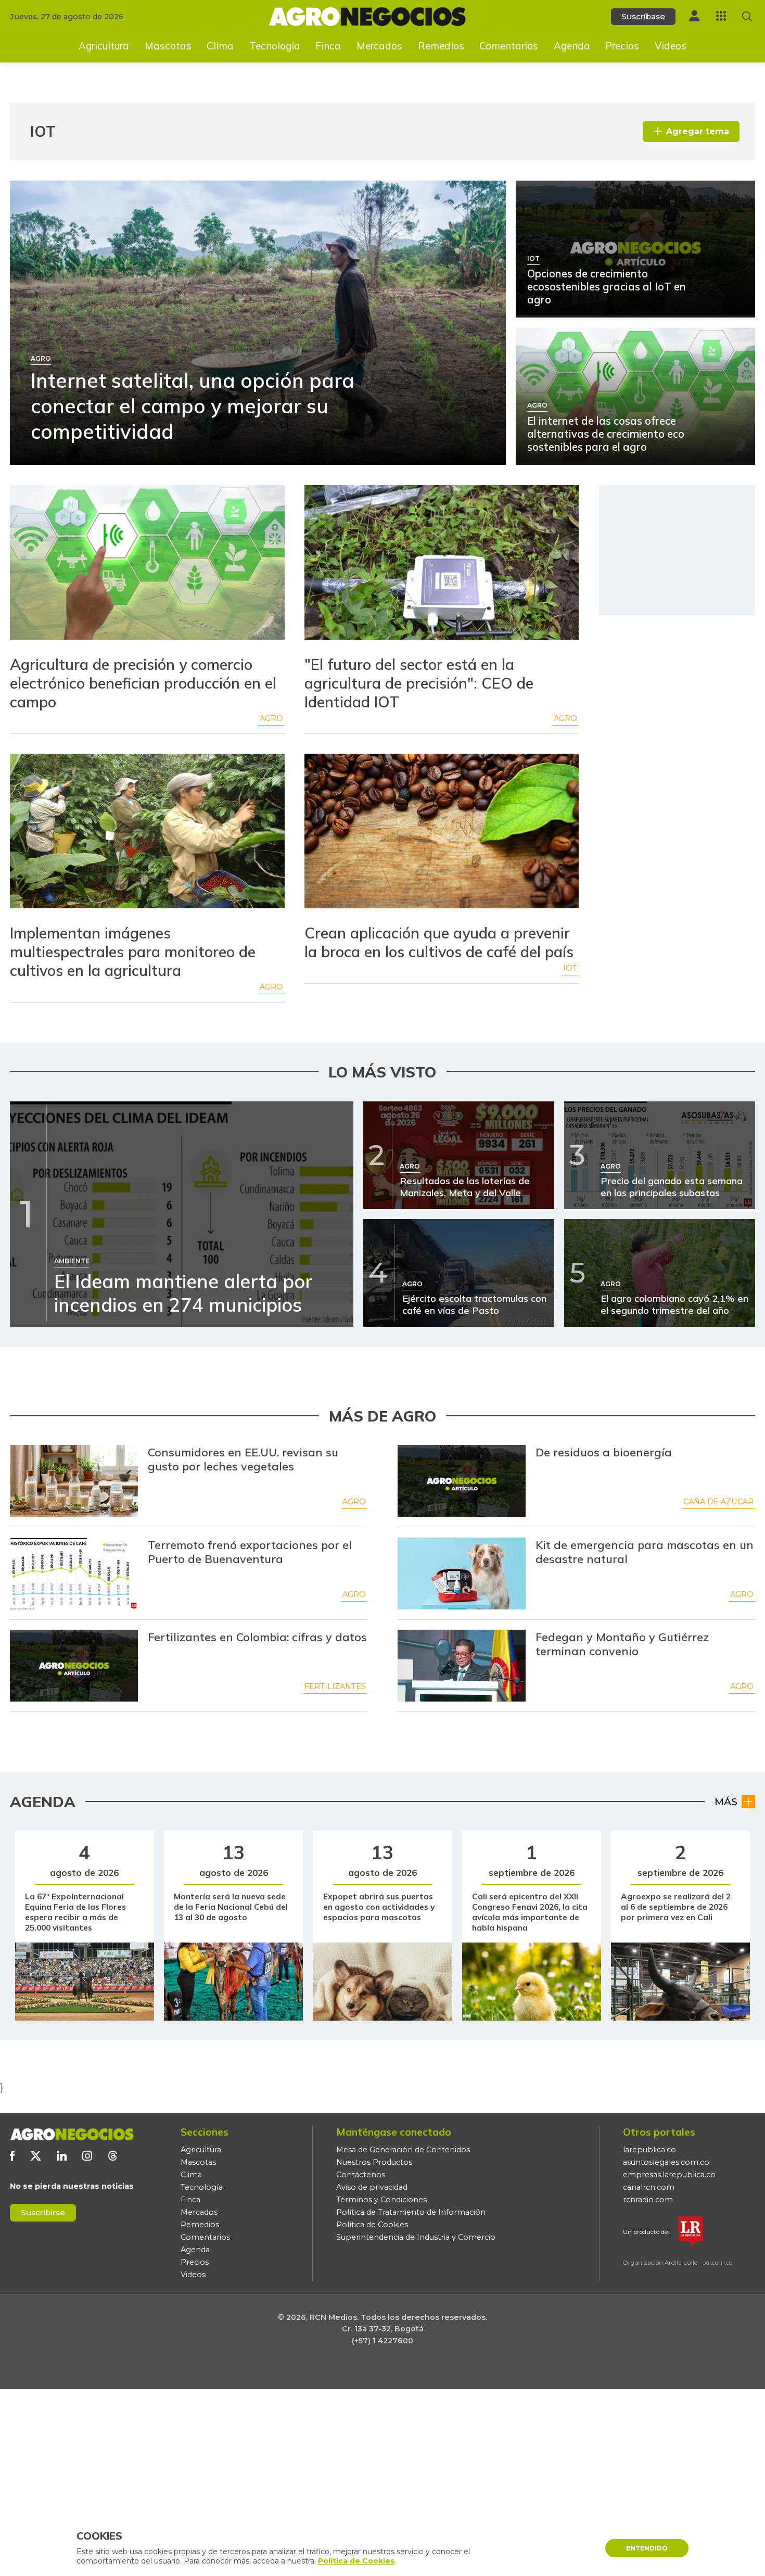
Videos (671, 46)
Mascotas (168, 46)
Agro (271, 718)
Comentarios (509, 46)
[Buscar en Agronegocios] (747, 16)
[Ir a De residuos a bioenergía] (462, 1481)
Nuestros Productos (374, 2162)
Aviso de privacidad (372, 2187)
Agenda (572, 46)
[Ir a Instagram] (87, 2156)
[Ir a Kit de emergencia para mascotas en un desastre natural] (462, 1573)
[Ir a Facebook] (12, 2156)
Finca (328, 46)
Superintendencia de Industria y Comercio (416, 2237)
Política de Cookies (372, 2225)
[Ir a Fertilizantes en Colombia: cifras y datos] (74, 1666)
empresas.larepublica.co (669, 2175)
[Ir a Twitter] (36, 2156)
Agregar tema (698, 131)
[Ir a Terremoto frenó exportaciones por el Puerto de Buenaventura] (74, 1573)
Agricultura (104, 46)
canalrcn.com (649, 2187)
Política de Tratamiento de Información (411, 2212)
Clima (220, 46)
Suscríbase (643, 16)
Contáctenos (361, 2175)
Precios (622, 46)
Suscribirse (43, 2212)
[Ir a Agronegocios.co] (72, 2134)
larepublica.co (649, 2150)
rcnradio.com (648, 2200)
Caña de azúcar (718, 1502)
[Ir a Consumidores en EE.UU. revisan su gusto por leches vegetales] (74, 1481)
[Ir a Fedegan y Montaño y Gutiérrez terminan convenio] (462, 1666)
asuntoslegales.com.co (666, 2162)
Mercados (379, 46)
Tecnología (275, 46)
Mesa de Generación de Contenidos (403, 2150)
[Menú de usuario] (694, 16)
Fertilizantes (335, 1686)
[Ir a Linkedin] (62, 2156)
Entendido (647, 2548)
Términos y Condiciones (381, 2200)
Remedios (441, 46)
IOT (570, 968)
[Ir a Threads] (113, 2156)
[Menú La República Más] (721, 16)
